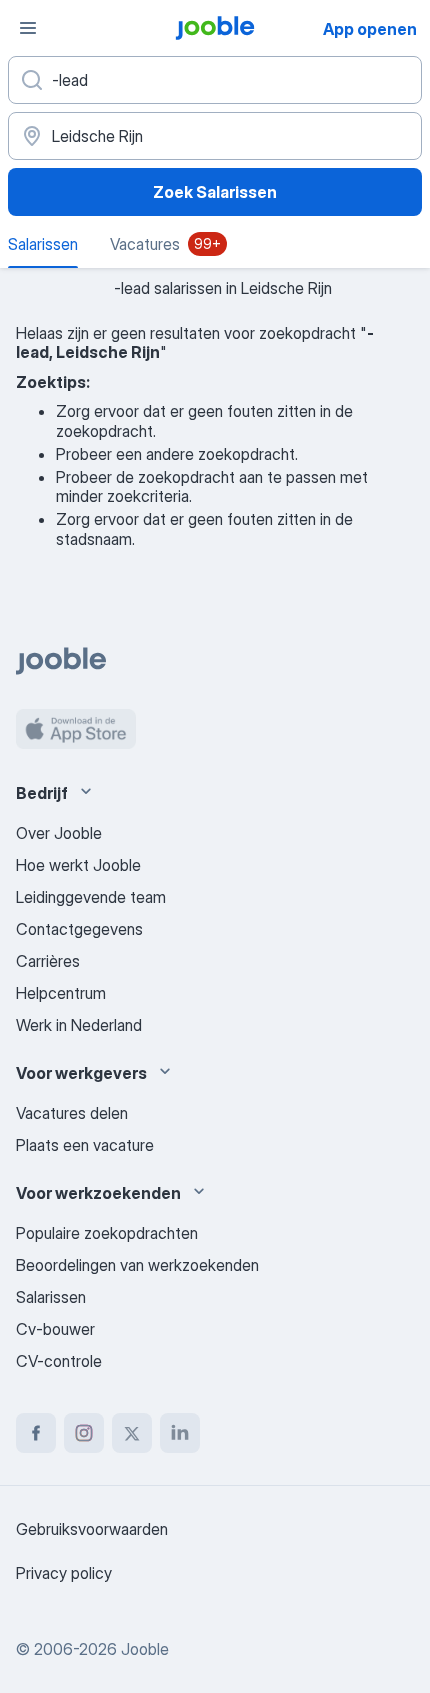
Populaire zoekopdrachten (107, 1233)
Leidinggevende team (91, 897)
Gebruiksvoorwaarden (92, 1529)
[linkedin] (180, 1433)
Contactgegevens (79, 929)
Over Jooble (59, 833)
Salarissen (51, 1297)
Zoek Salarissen (215, 192)
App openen (370, 29)
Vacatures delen (72, 1113)
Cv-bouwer (55, 1329)
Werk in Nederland (79, 1025)
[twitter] (132, 1433)
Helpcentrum (61, 993)
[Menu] (28, 28)
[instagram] (84, 1433)
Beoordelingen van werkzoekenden (137, 1265)
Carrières (48, 961)
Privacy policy (64, 1573)
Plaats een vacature (85, 1145)
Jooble (145, 1649)
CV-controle (59, 1361)
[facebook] (36, 1433)
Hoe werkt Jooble (78, 865)
